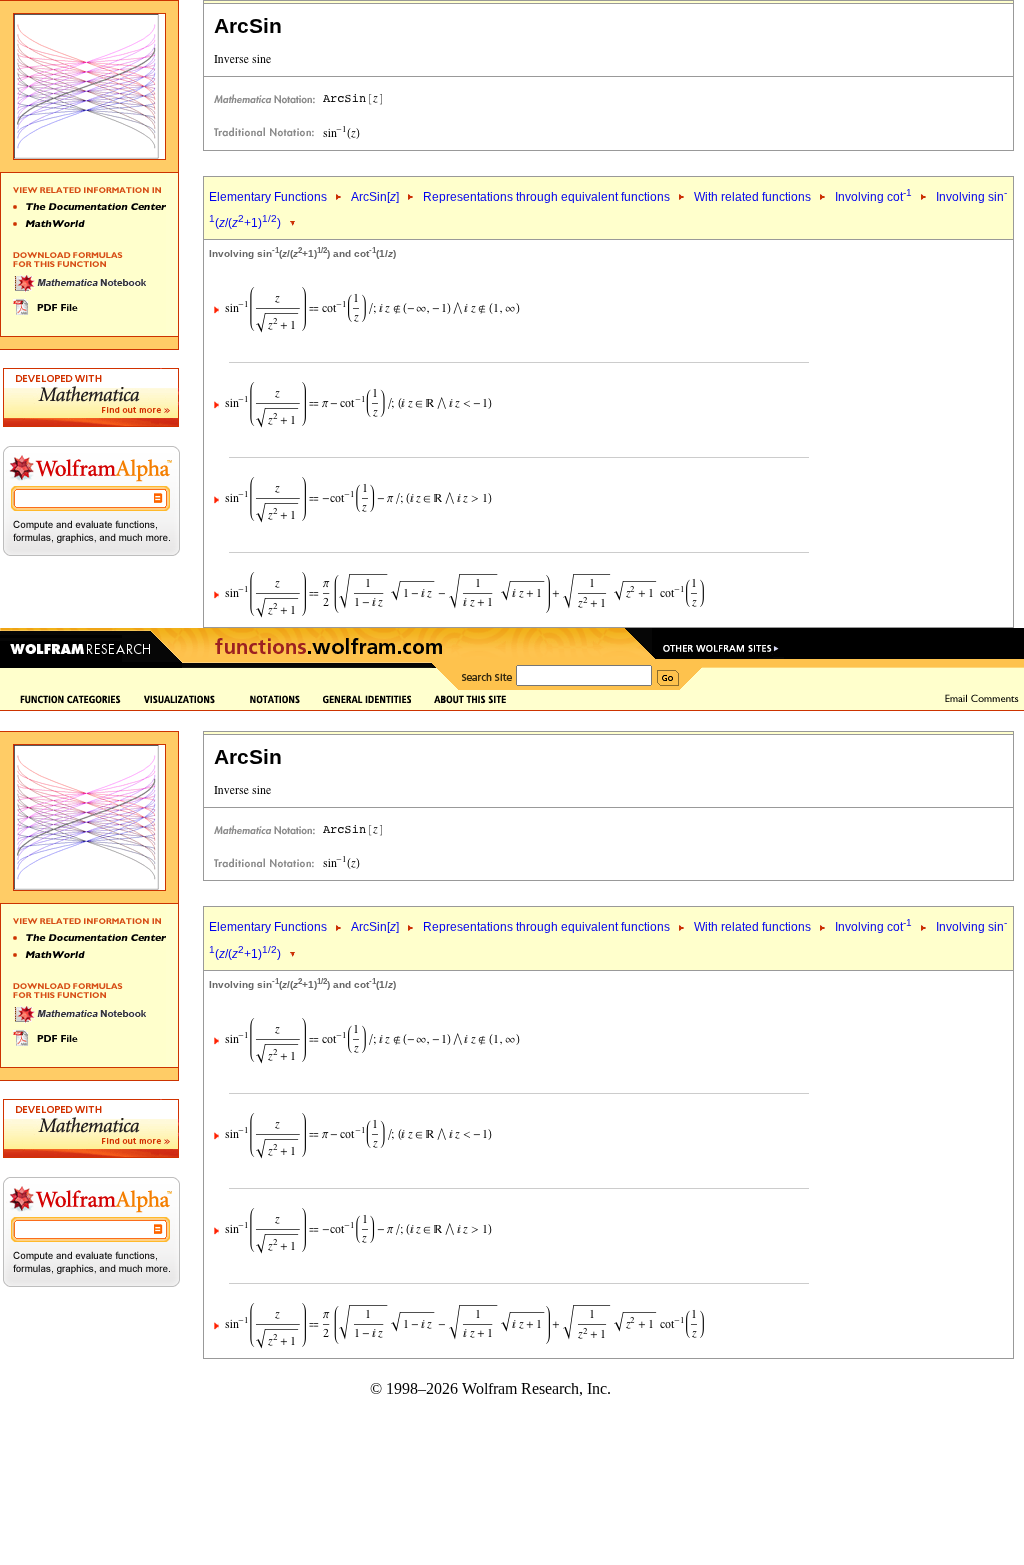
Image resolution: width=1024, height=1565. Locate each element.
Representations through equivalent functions (546, 197)
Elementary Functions (268, 197)
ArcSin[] (375, 197)
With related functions (752, 197)
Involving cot (873, 197)
